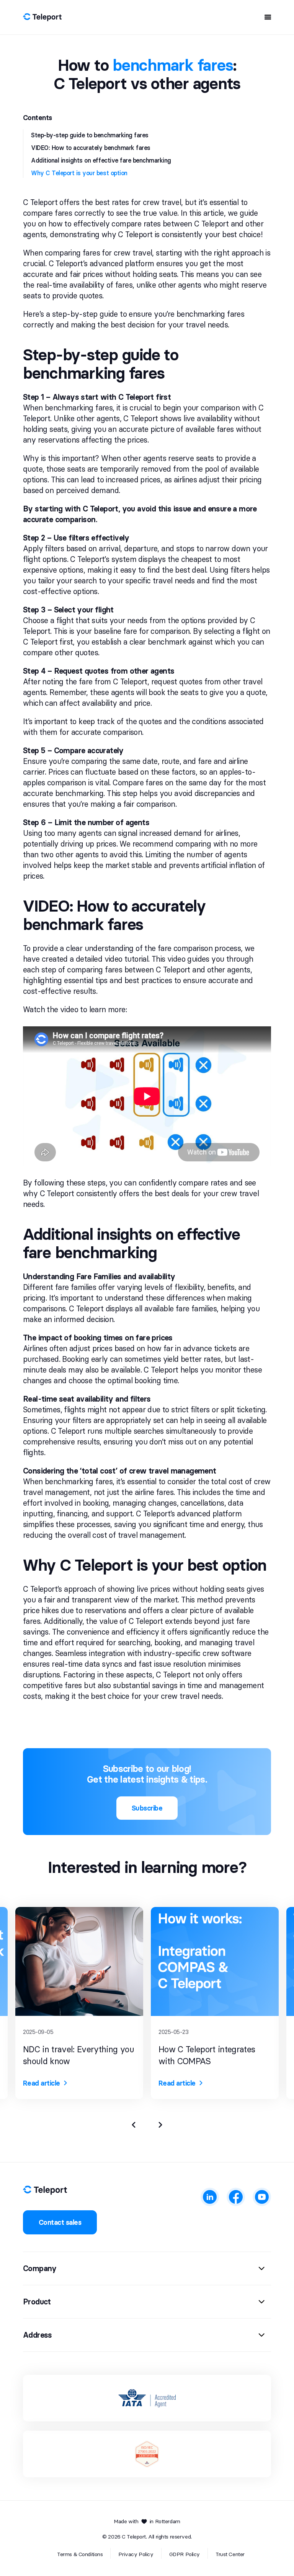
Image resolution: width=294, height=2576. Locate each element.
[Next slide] (160, 2125)
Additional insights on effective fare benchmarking (101, 160)
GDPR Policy (185, 2554)
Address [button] (38, 2335)
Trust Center (230, 2554)
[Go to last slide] (134, 2125)
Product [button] (37, 2302)
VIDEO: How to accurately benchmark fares (91, 148)
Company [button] (40, 2268)
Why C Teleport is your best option (79, 173)
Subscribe (147, 1808)
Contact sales (60, 2222)
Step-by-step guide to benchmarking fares (90, 135)
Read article (42, 2083)
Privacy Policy (136, 2554)
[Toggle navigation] (265, 17)
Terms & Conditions (80, 2554)
